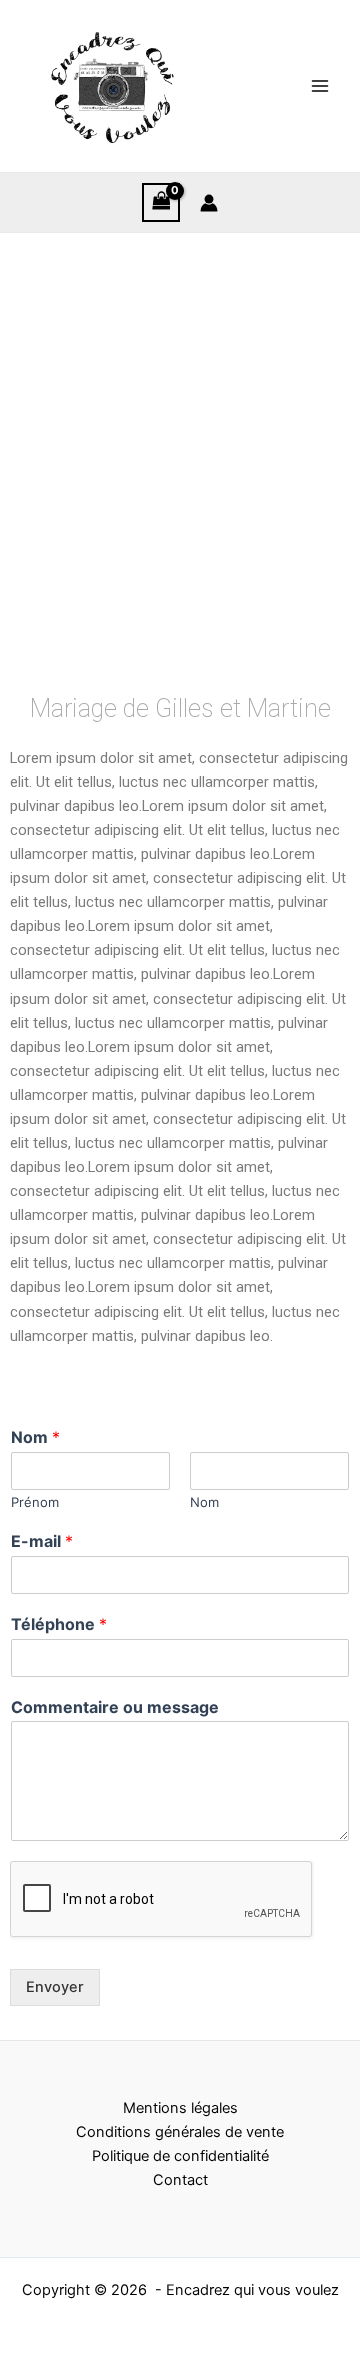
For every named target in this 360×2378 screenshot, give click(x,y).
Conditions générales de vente (180, 2132)
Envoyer (55, 1987)
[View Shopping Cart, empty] (161, 202)
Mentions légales (180, 2108)
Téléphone (59, 1624)
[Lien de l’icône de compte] (209, 203)
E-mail (42, 1541)
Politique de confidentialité (180, 2156)
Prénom (35, 1502)
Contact (180, 2180)
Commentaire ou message (115, 1707)
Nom (35, 1437)
